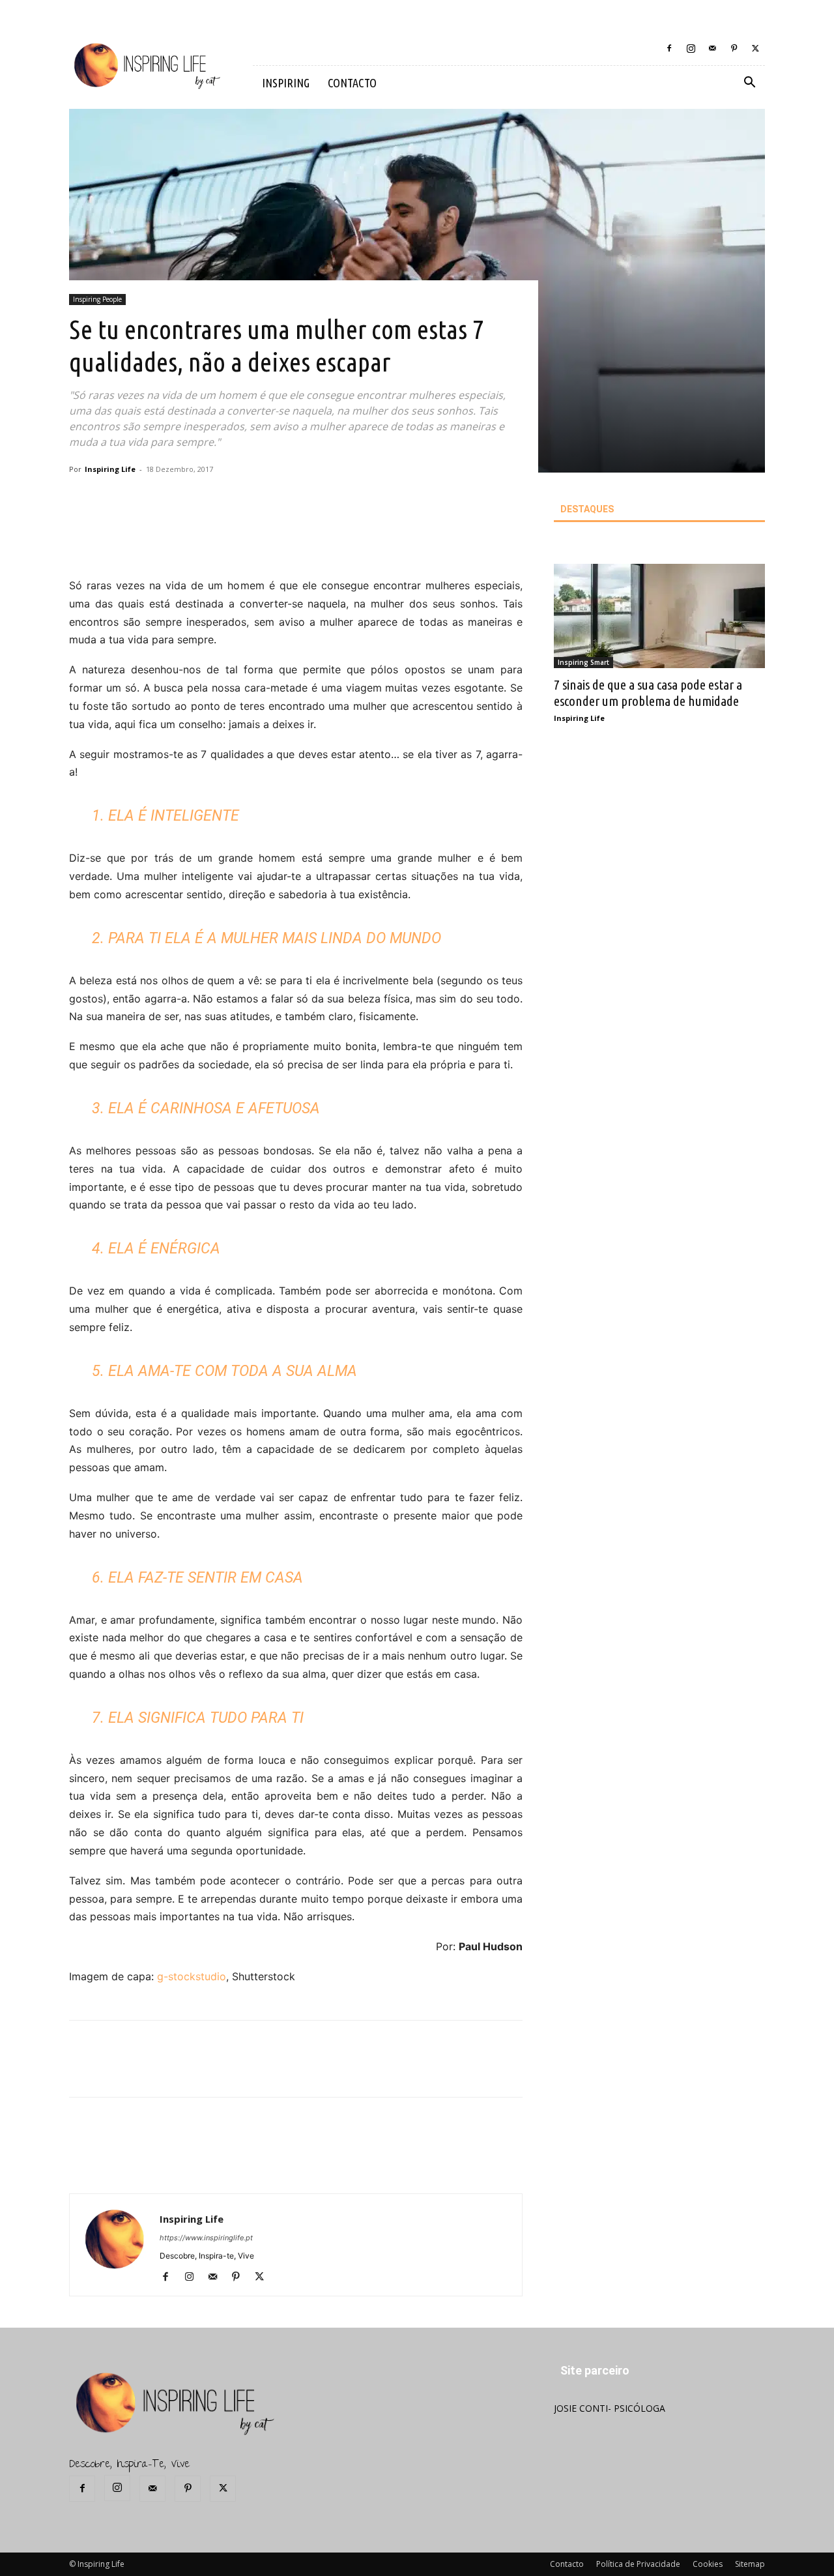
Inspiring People (97, 299)
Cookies (708, 2564)
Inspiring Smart (583, 662)
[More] (296, 540)
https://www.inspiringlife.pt (206, 2238)
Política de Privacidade (638, 2564)
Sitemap (750, 2564)
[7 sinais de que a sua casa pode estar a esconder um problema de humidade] (659, 616)
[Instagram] (691, 48)
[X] (755, 48)
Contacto (567, 2564)
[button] (749, 84)
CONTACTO (352, 83)
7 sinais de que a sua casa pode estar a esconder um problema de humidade (648, 693)
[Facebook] (669, 48)
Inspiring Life (110, 469)
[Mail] (712, 48)
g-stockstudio (192, 1976)
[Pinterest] (734, 48)
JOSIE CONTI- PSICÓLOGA (610, 2408)
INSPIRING (286, 83)
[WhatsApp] (265, 540)
